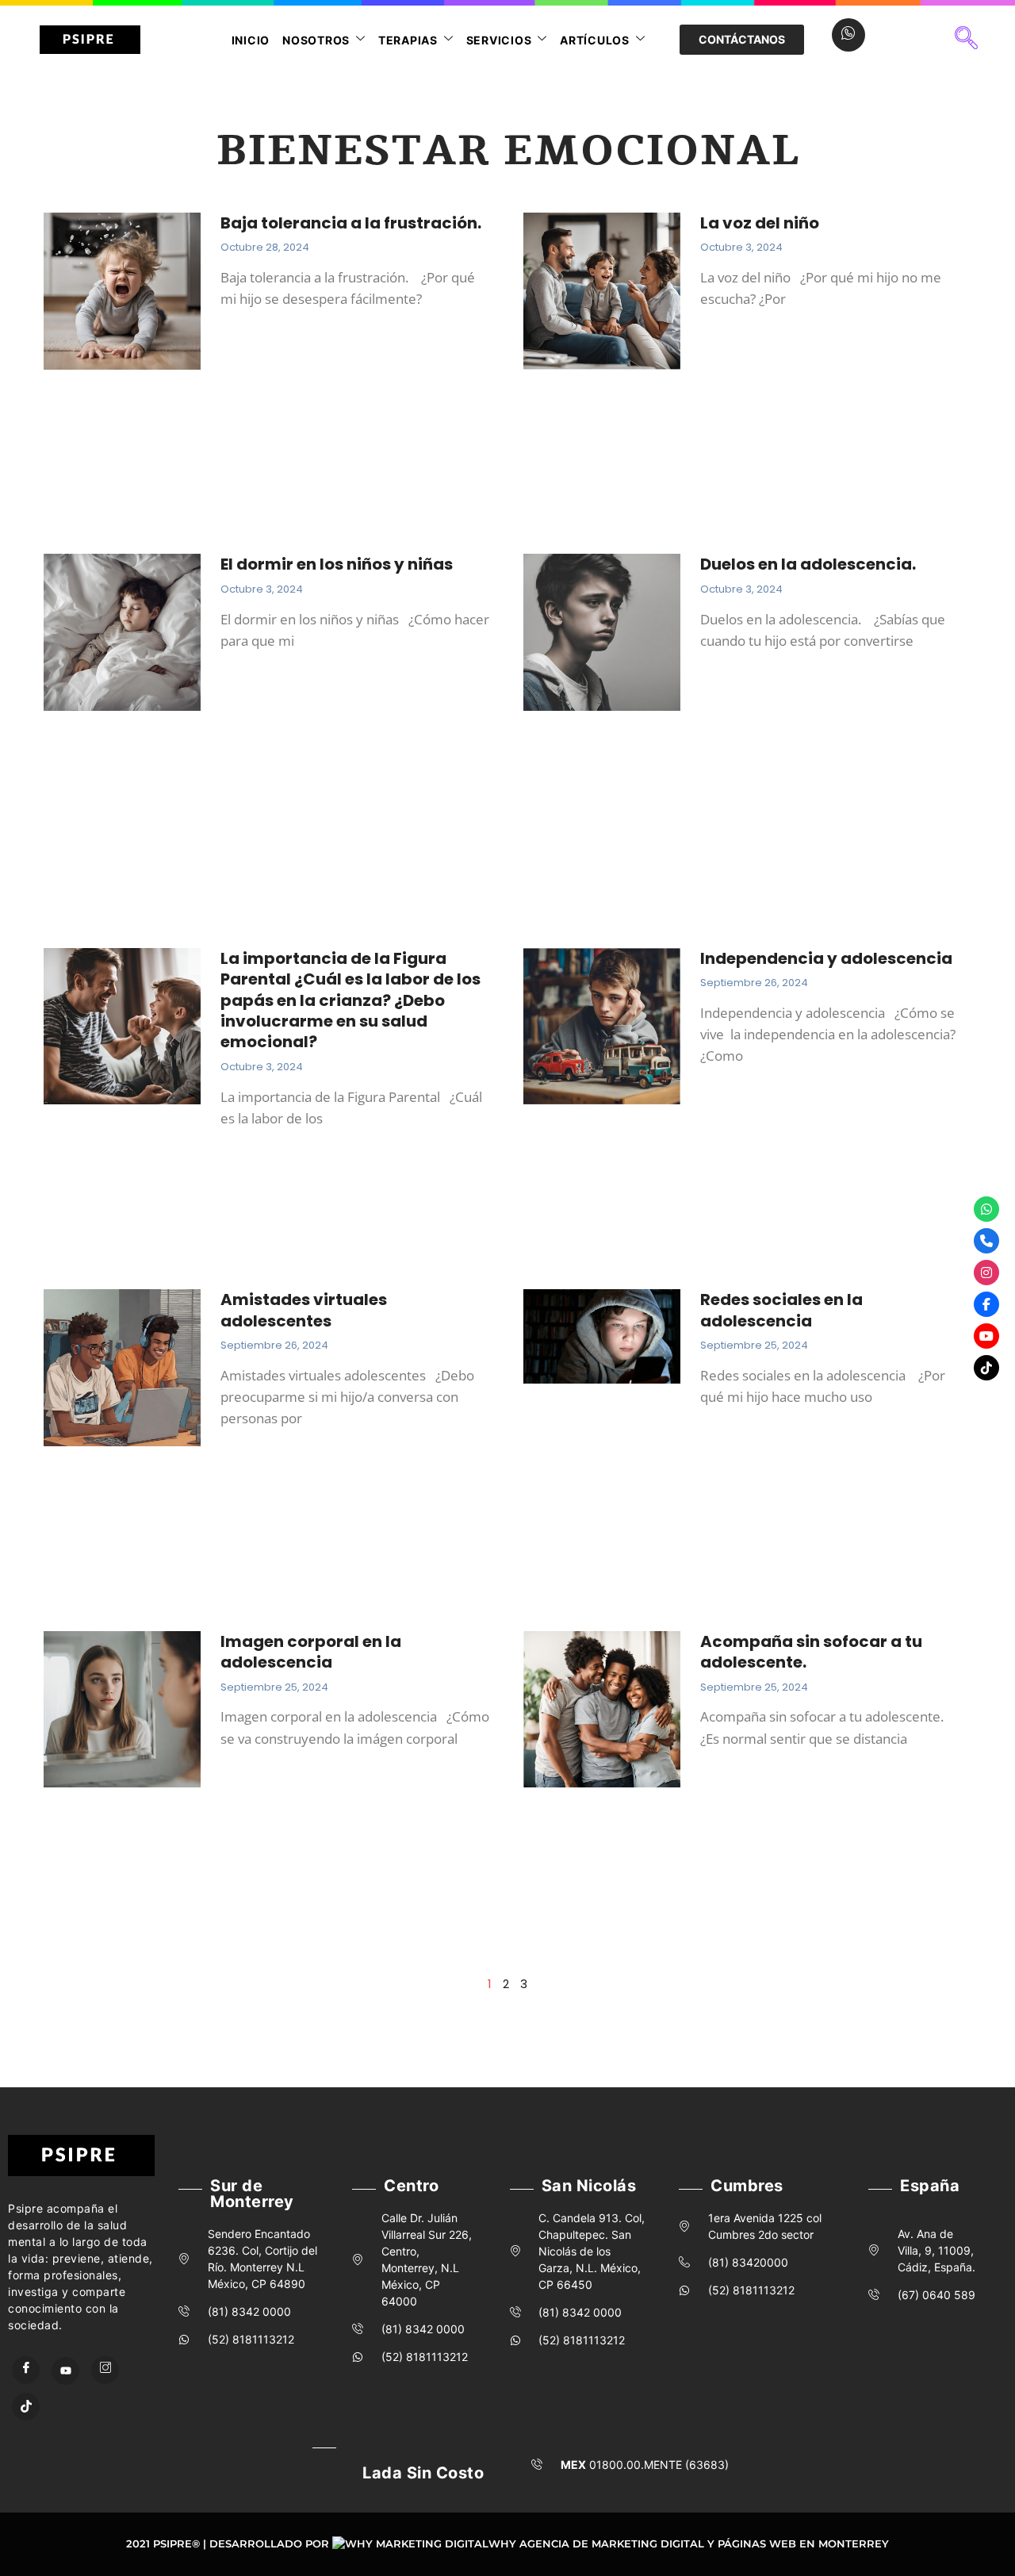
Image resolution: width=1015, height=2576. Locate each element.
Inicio (251, 40)
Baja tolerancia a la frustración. (351, 223)
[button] (967, 40)
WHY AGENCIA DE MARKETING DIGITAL (596, 2543)
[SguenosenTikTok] (986, 1368)
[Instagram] (105, 2370)
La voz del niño (760, 223)
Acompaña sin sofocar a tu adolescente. (811, 1652)
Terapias (408, 40)
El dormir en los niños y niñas (337, 564)
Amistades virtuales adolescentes (304, 1310)
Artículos (595, 40)
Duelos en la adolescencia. (810, 564)
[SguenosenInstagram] (986, 1273)
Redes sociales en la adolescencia (781, 1310)
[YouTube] (65, 2371)
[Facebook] (26, 2370)
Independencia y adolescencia (826, 958)
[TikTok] (26, 2407)
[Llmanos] (986, 1241)
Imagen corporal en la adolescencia (311, 1652)
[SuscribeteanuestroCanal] (986, 1336)
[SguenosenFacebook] (986, 1304)
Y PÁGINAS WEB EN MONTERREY (798, 2543)
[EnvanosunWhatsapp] (986, 1209)
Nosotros (316, 40)
